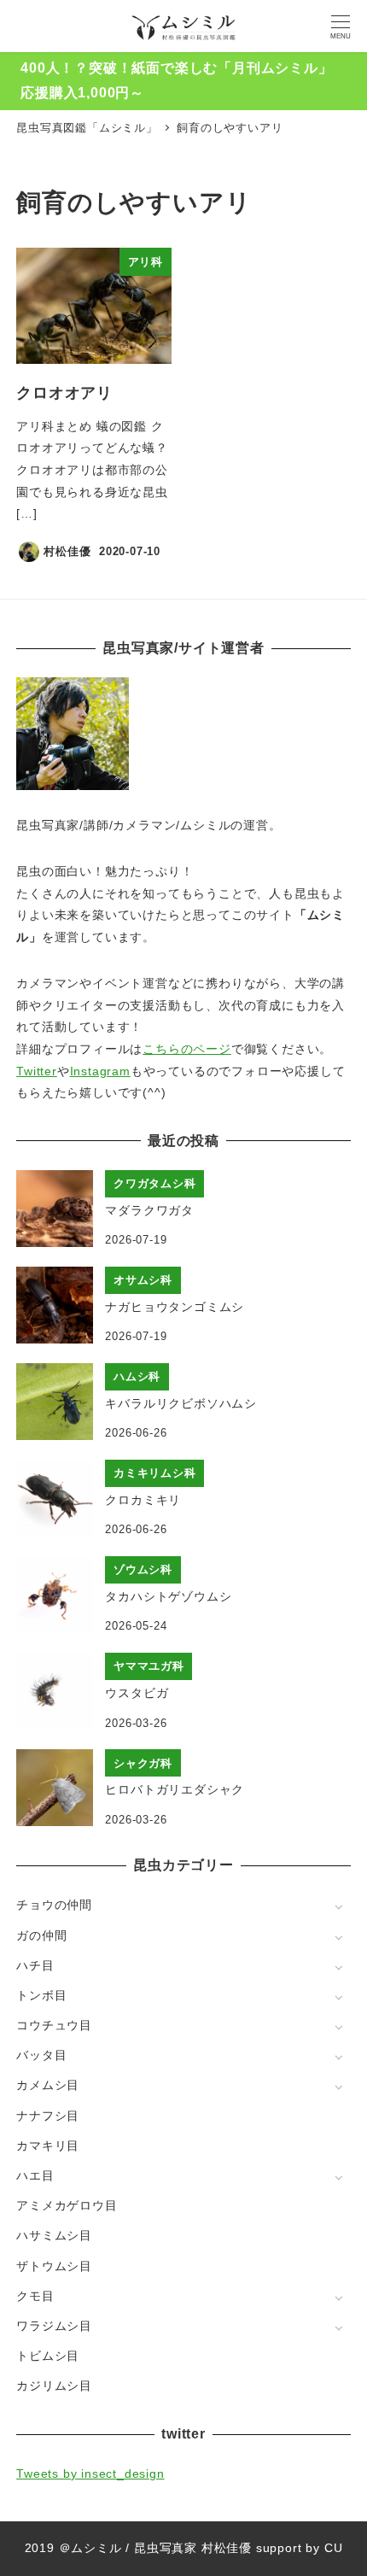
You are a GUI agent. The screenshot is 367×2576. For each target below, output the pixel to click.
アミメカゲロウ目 (67, 2205)
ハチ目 (35, 1965)
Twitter (37, 1071)
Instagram (100, 1071)
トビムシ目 (48, 2356)
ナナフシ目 (48, 2116)
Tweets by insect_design (90, 2474)
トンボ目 (41, 1995)
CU (334, 2548)
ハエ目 (35, 2175)
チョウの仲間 (54, 1905)
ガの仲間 (41, 1935)
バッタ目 (41, 2055)
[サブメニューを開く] (338, 1906)
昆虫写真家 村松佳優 (193, 2548)
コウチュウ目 (54, 2025)
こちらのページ (187, 1049)
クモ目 (35, 2296)
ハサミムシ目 (54, 2235)
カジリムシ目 (54, 2386)
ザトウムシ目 (54, 2266)
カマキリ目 (48, 2146)
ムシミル (96, 2548)
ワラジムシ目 (54, 2326)
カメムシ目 (48, 2085)
